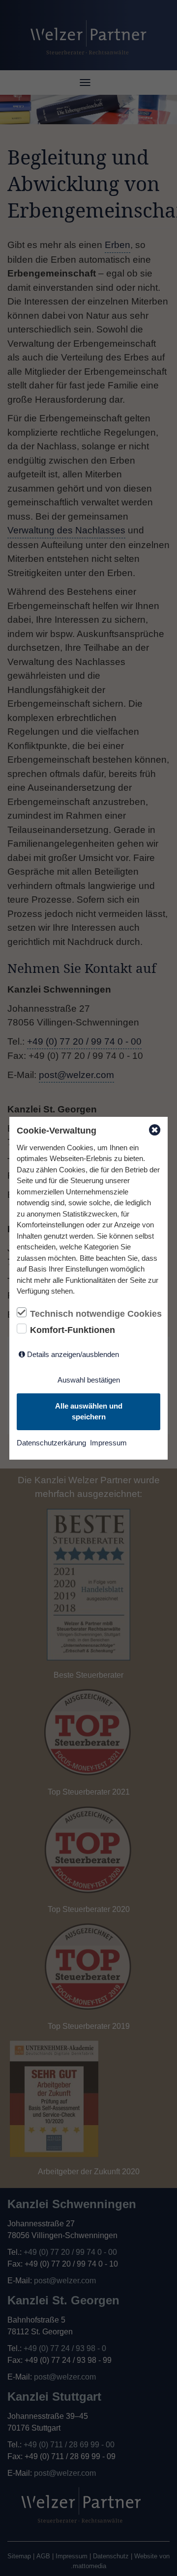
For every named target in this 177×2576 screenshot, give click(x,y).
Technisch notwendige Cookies (95, 1314)
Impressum (108, 1443)
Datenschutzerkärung (51, 1443)
